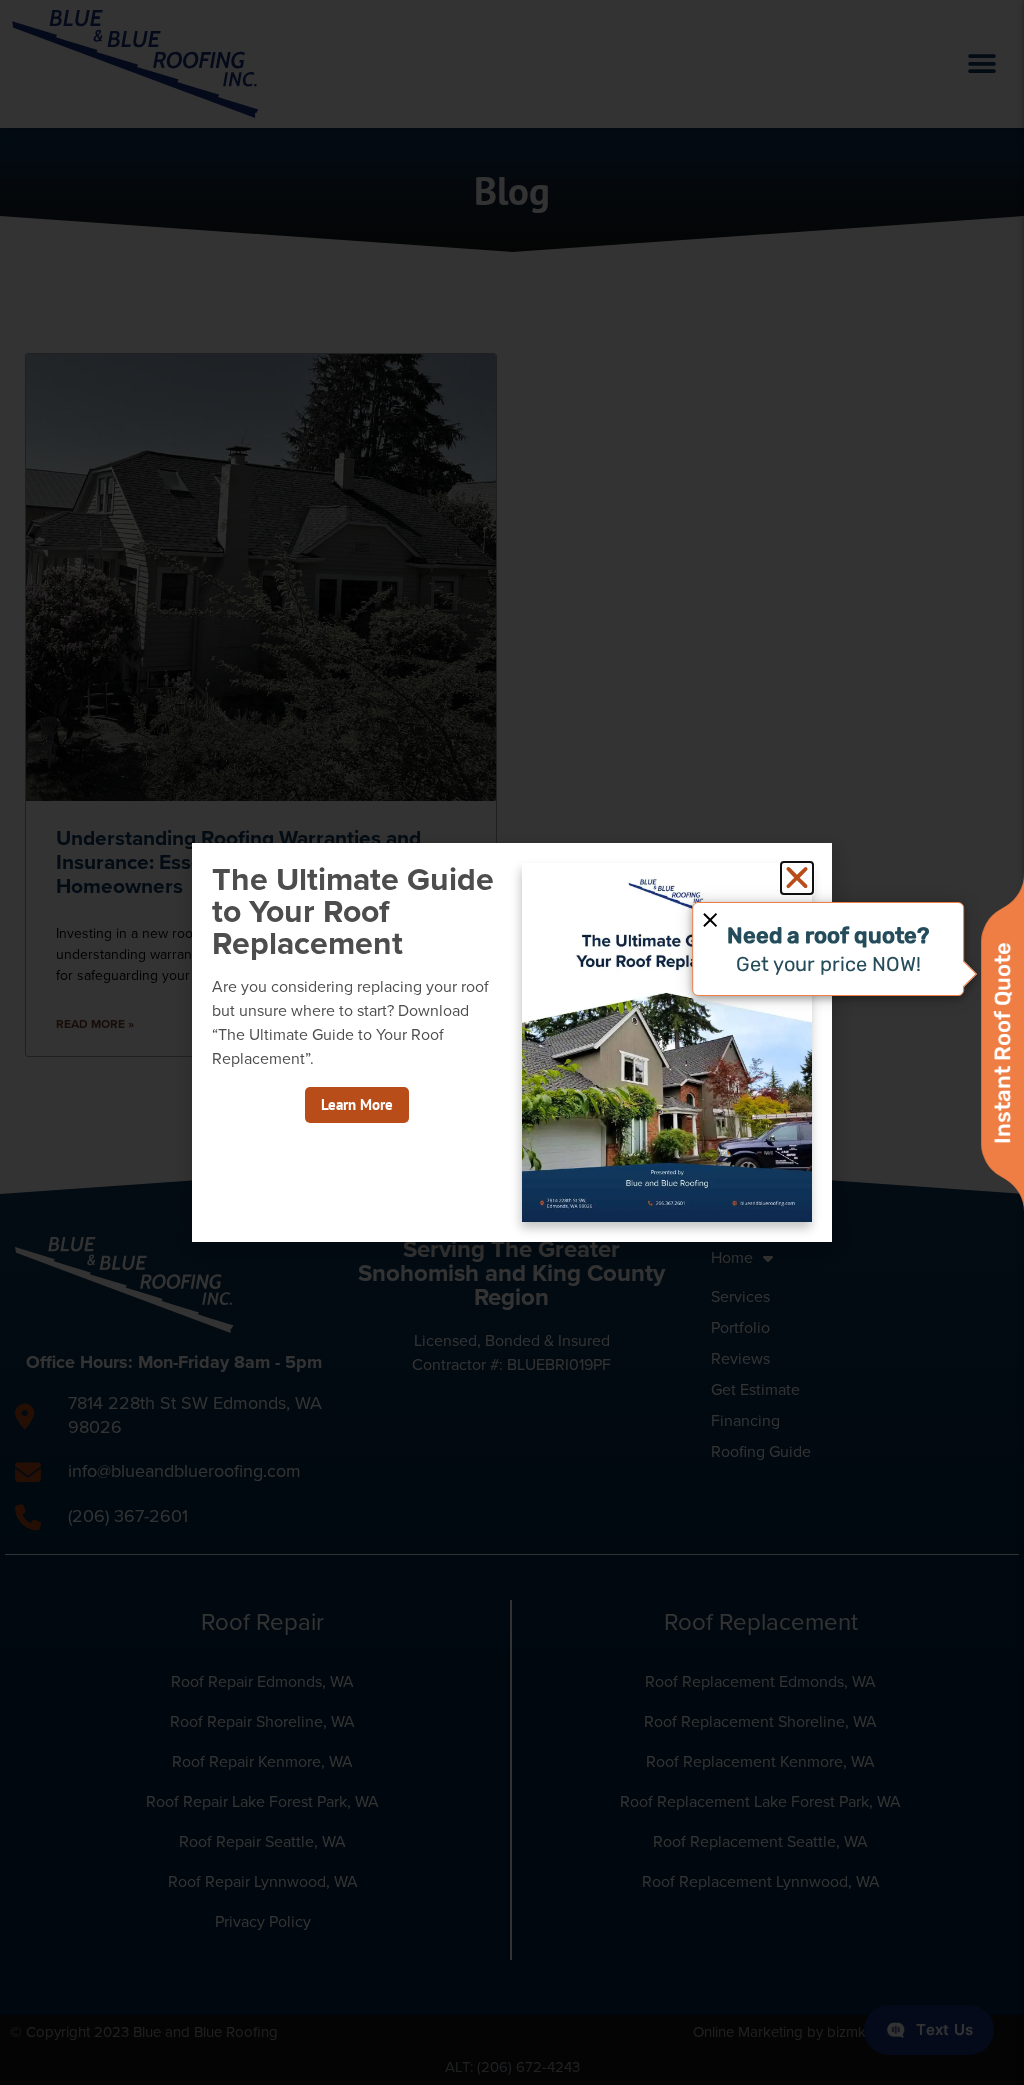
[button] (797, 878)
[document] (512, 1042)
